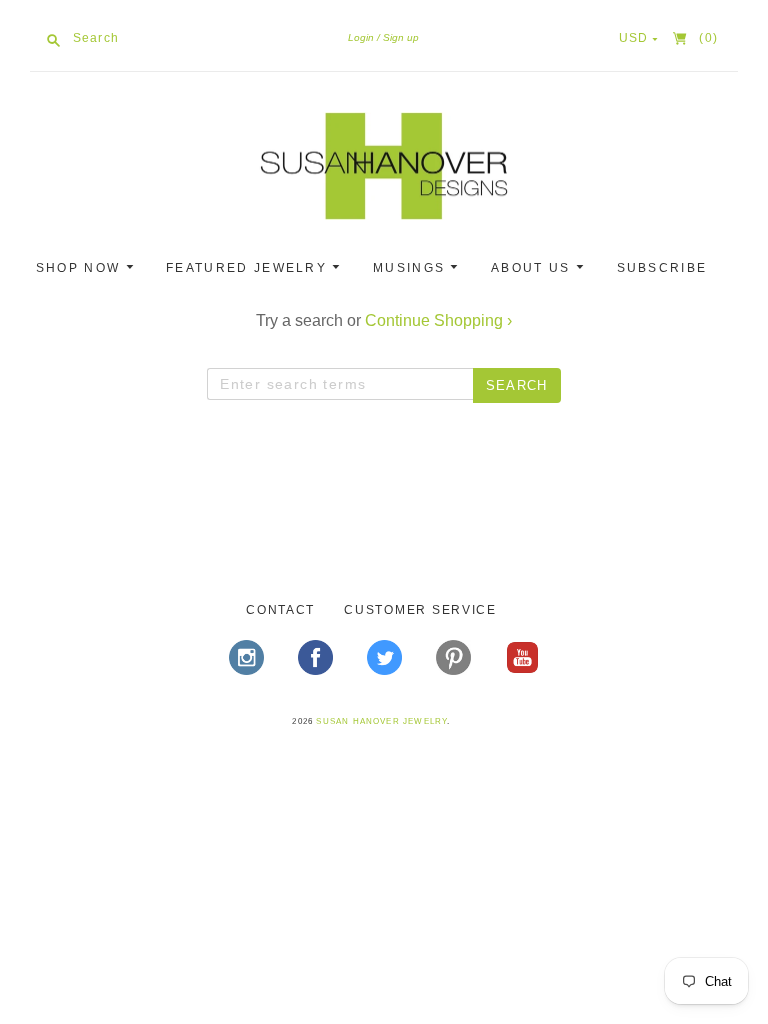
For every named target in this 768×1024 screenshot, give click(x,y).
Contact (280, 610)
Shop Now (81, 268)
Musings (411, 268)
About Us (533, 268)
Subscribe (662, 268)
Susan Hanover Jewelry (381, 721)
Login (361, 37)
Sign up (401, 37)
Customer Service (420, 610)
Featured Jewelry (249, 268)
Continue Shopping (438, 320)
